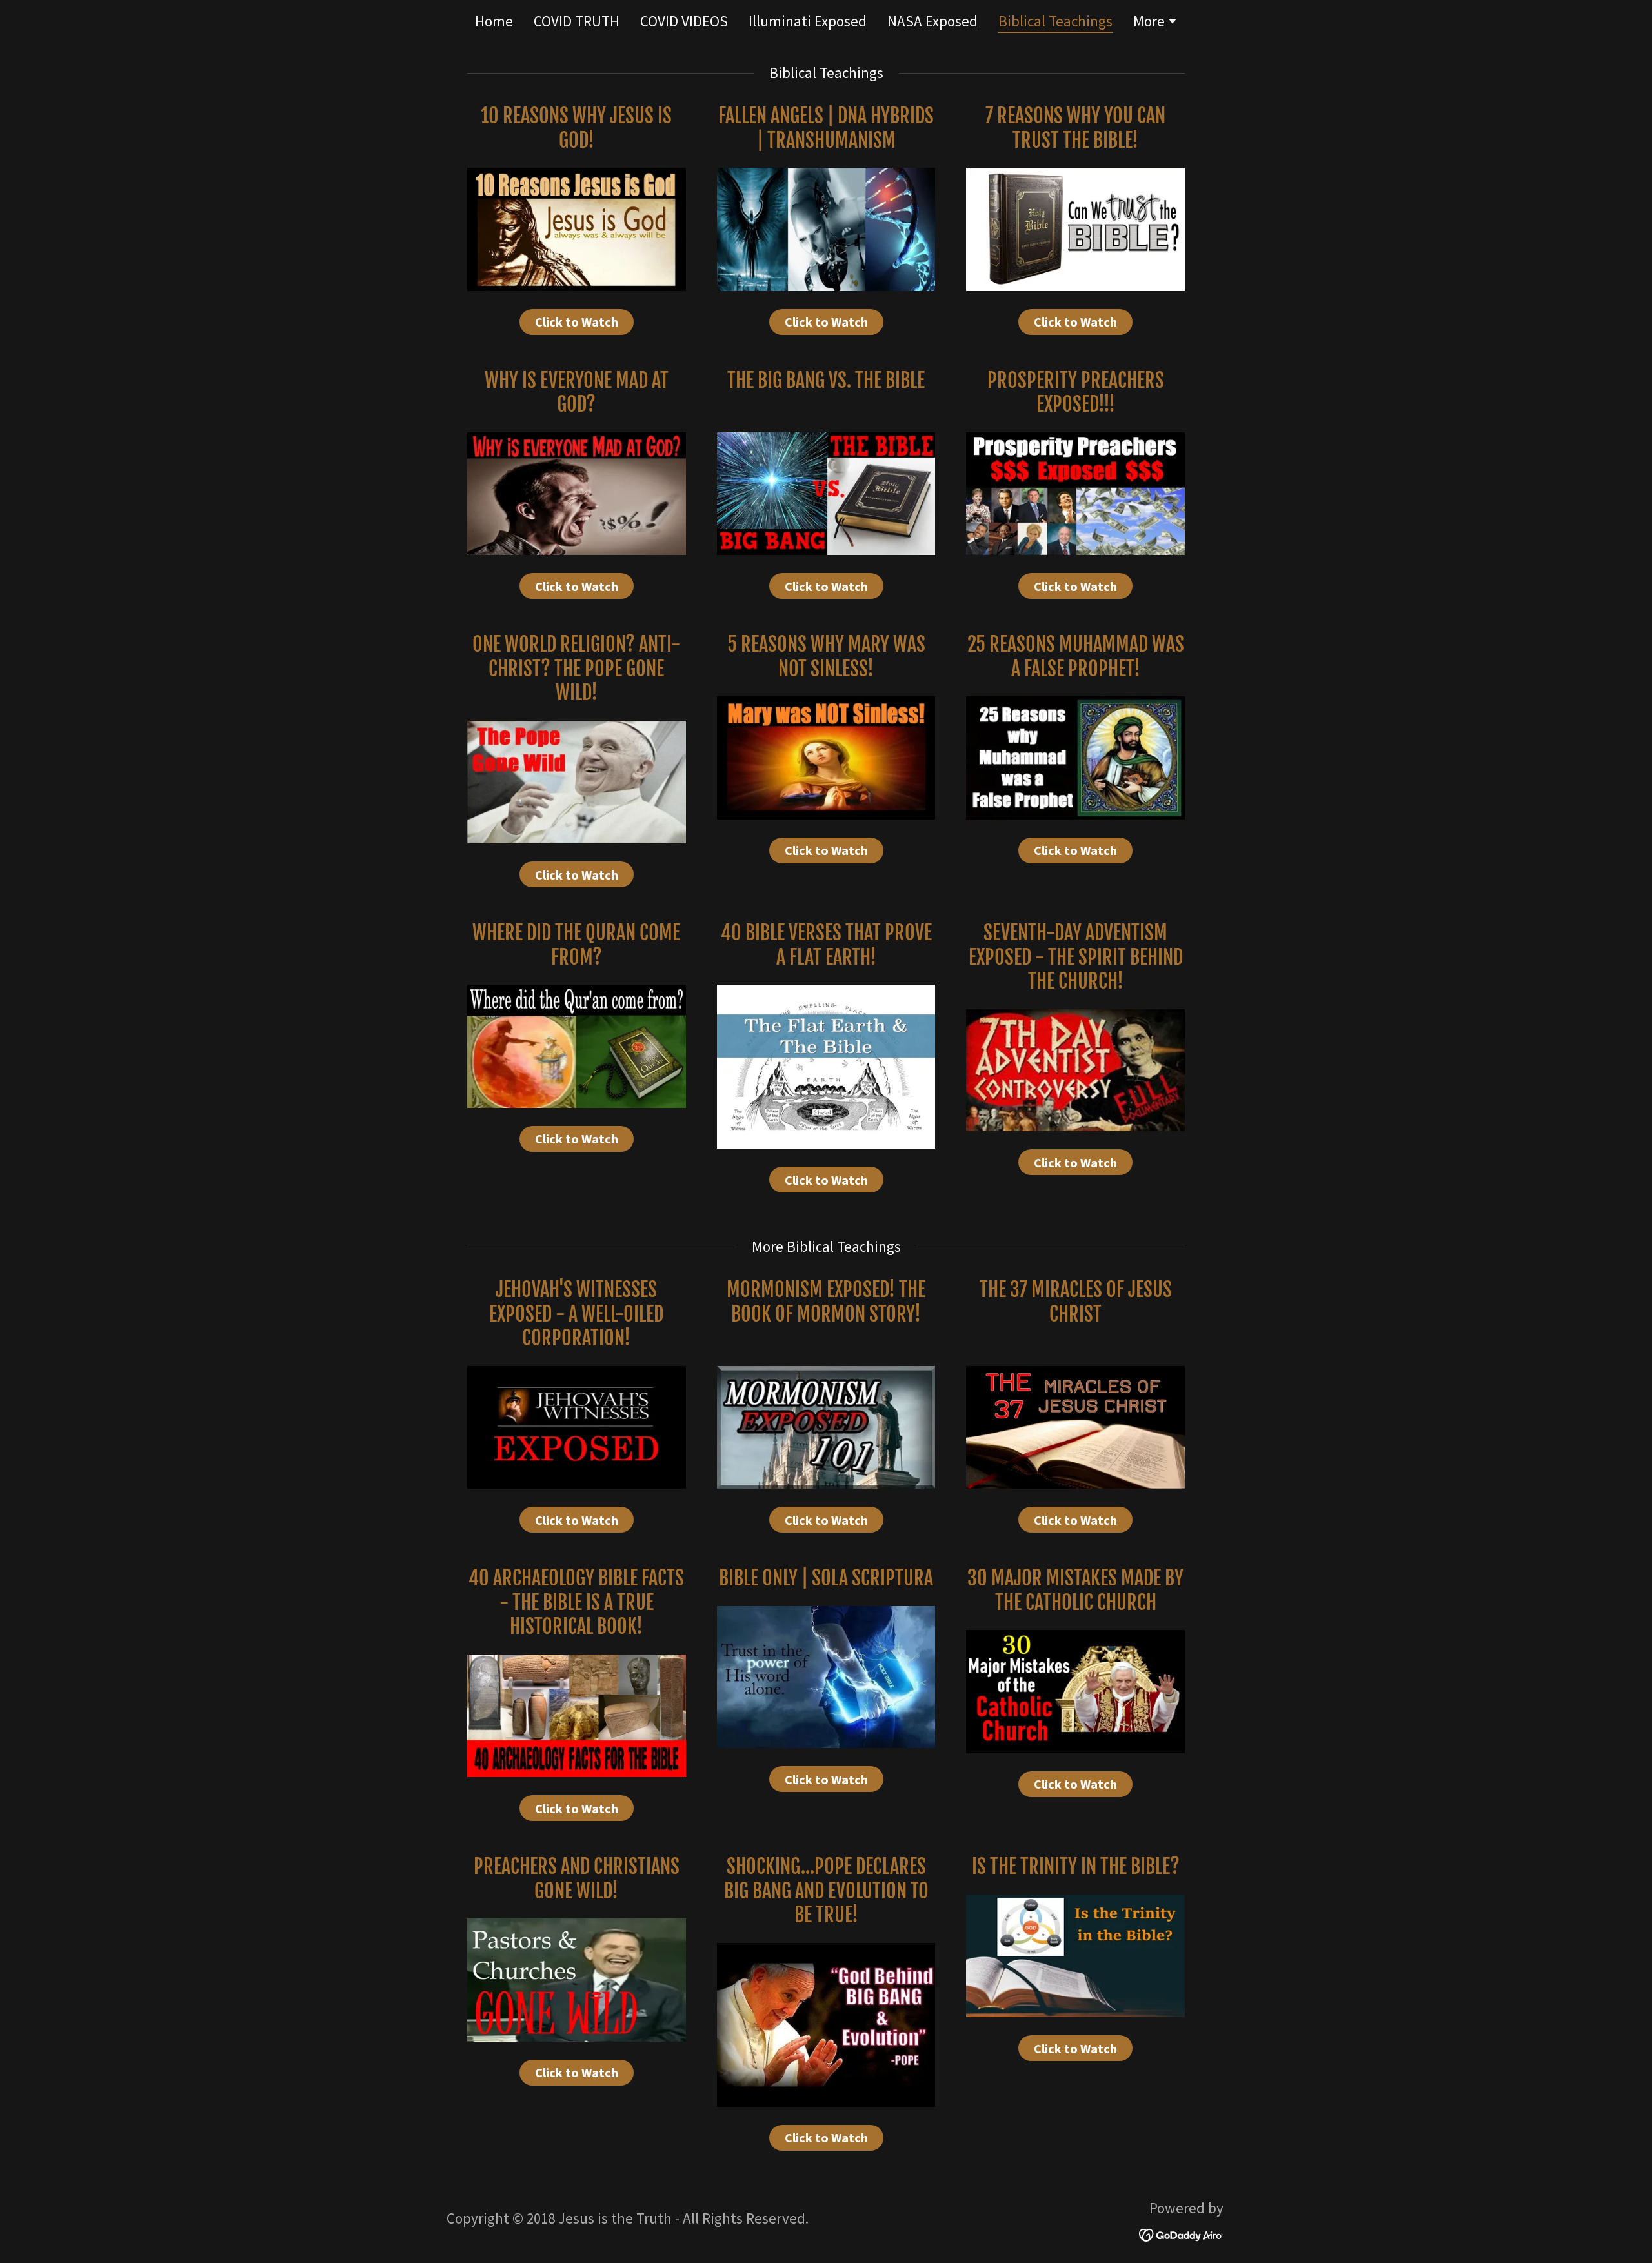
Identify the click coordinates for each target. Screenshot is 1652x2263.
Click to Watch (577, 322)
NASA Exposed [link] (932, 21)
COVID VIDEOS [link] (684, 21)
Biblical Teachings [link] (1055, 22)
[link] (1181, 2233)
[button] (1155, 23)
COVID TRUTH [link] (577, 21)
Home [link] (494, 21)
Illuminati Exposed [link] (808, 21)
